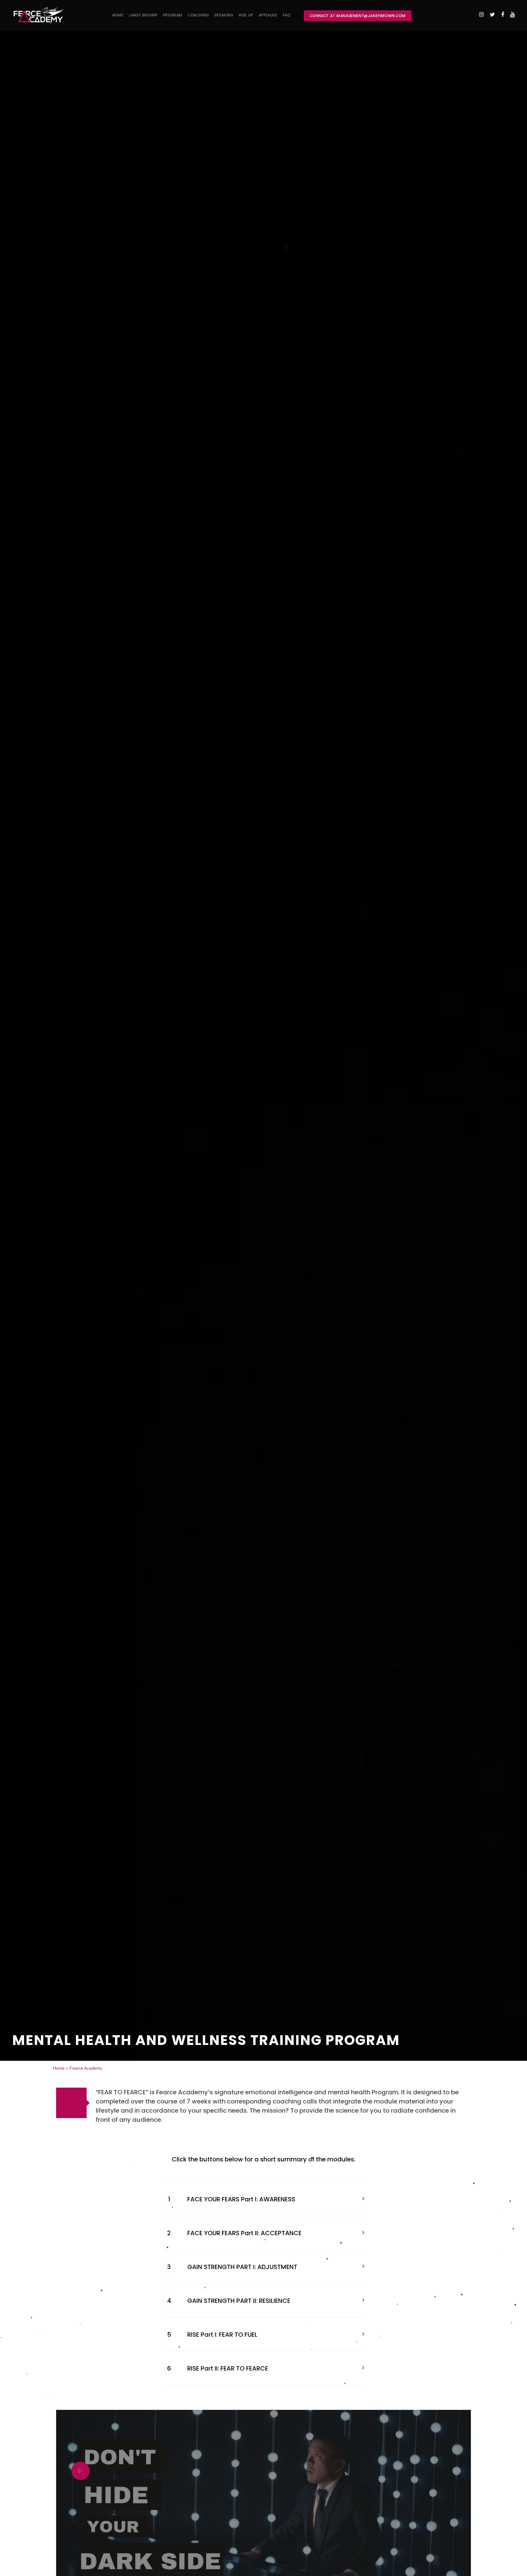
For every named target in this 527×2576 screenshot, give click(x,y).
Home (59, 2068)
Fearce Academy (86, 2068)
